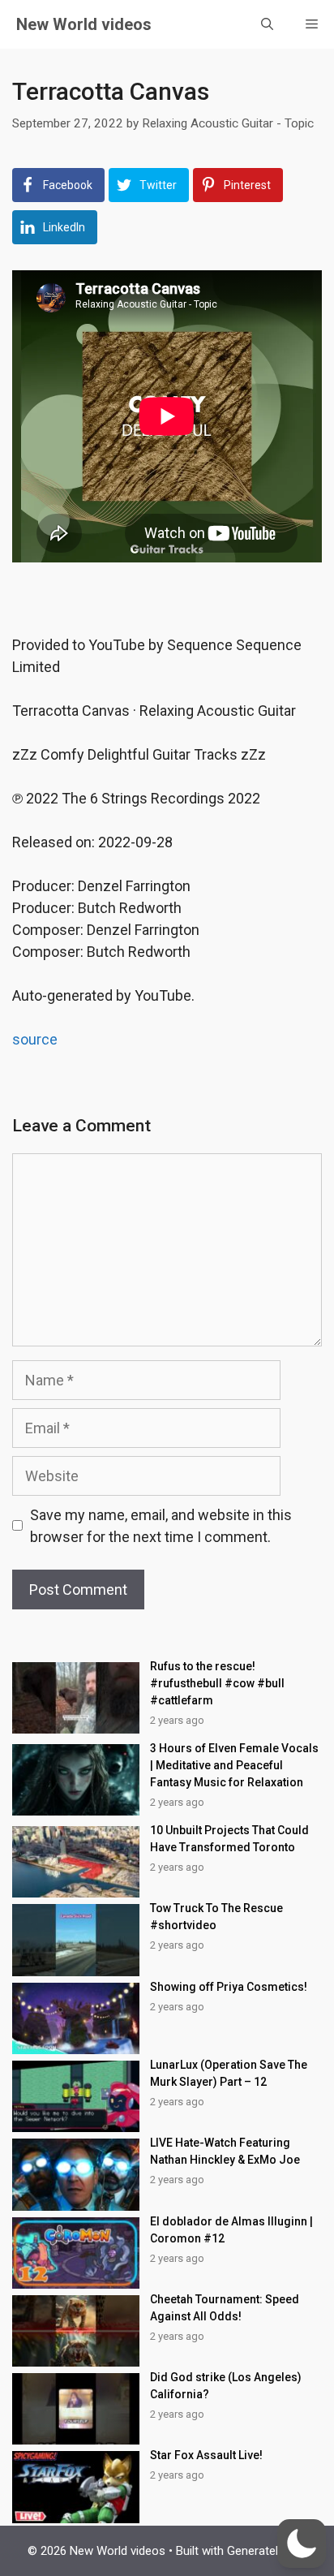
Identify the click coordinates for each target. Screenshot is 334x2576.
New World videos (84, 24)
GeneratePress (267, 2551)
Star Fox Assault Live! (206, 2455)
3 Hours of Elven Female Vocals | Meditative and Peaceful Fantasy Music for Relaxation (234, 1765)
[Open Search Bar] (267, 24)
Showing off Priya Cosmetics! (229, 1987)
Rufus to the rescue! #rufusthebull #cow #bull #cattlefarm (217, 1683)
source (35, 1039)
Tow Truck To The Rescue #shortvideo (216, 1917)
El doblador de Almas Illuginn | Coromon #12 (231, 2230)
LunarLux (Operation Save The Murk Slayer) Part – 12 (229, 2073)
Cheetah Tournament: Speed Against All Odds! (225, 2308)
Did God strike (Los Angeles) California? (226, 2386)
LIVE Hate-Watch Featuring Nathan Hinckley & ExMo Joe (225, 2151)
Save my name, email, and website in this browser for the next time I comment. (161, 1526)
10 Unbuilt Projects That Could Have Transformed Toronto (229, 1839)
